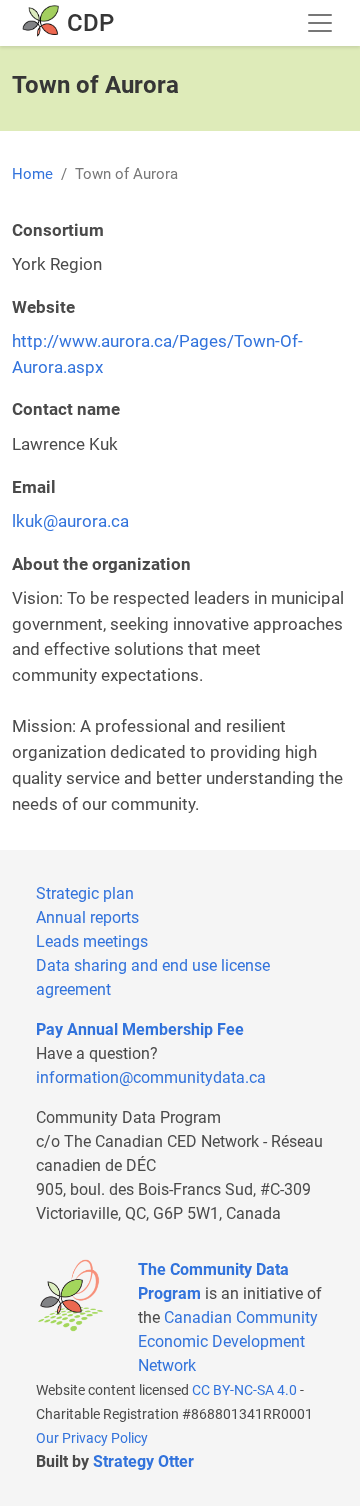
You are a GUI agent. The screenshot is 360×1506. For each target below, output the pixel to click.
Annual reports (87, 917)
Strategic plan (85, 893)
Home (32, 174)
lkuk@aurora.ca (70, 521)
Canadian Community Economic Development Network (228, 1341)
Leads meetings (92, 941)
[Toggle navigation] (320, 23)
